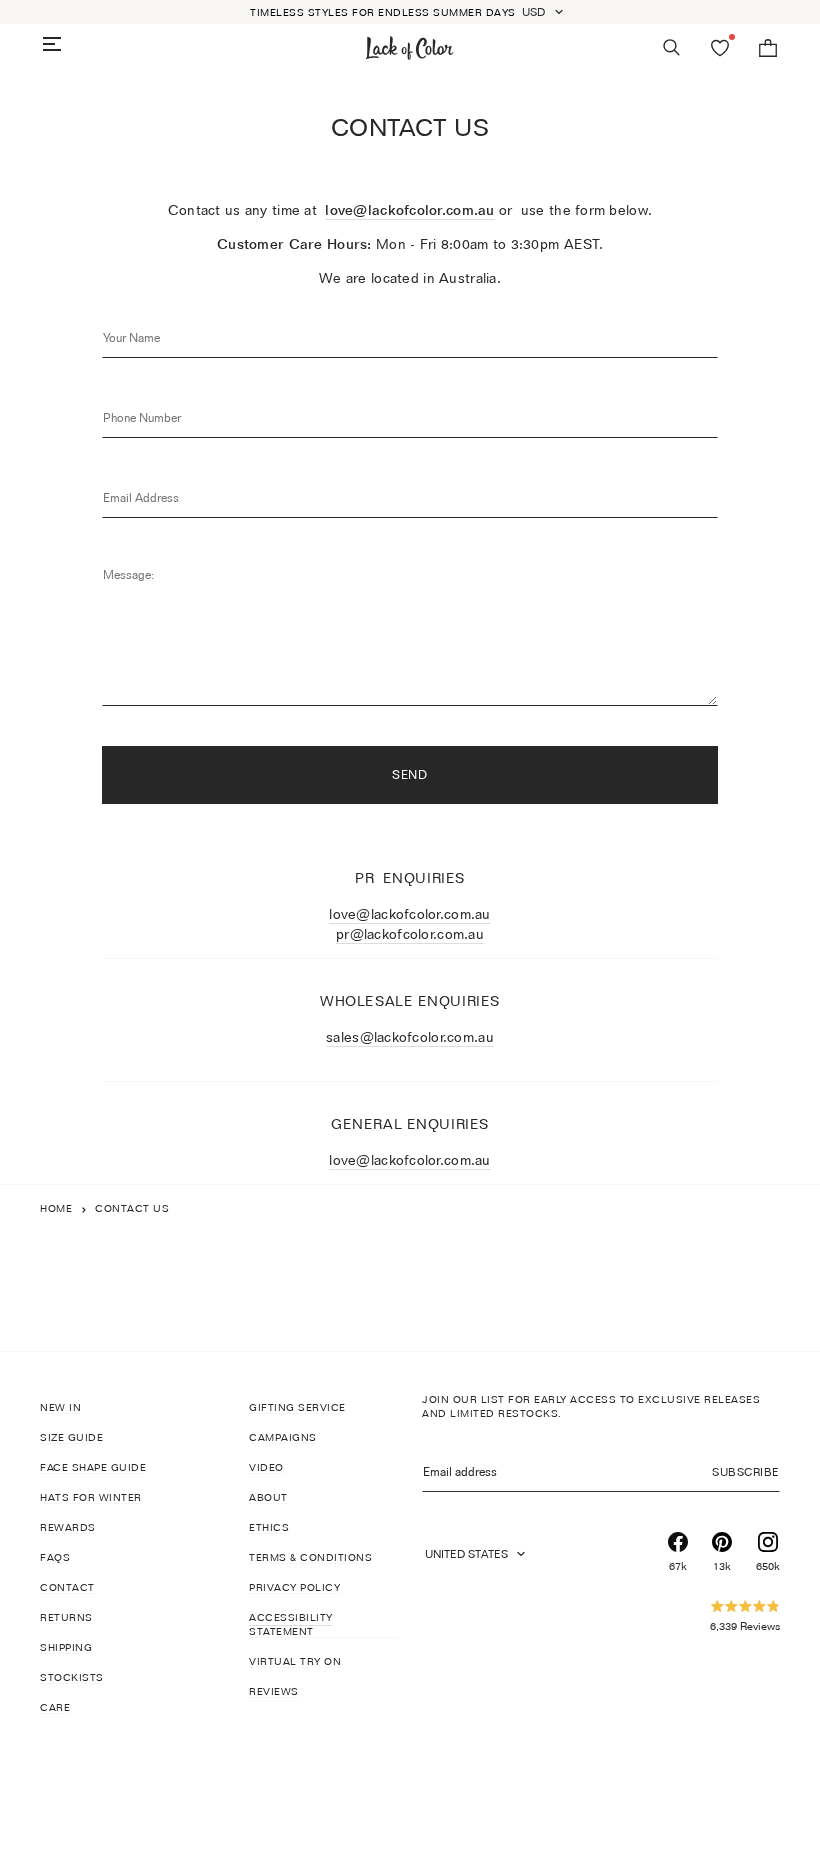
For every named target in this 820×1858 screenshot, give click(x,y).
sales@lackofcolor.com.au (410, 1036)
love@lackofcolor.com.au (409, 209)
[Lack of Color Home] (410, 48)
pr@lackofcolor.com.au (410, 933)
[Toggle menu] (52, 44)
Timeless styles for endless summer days (383, 12)
